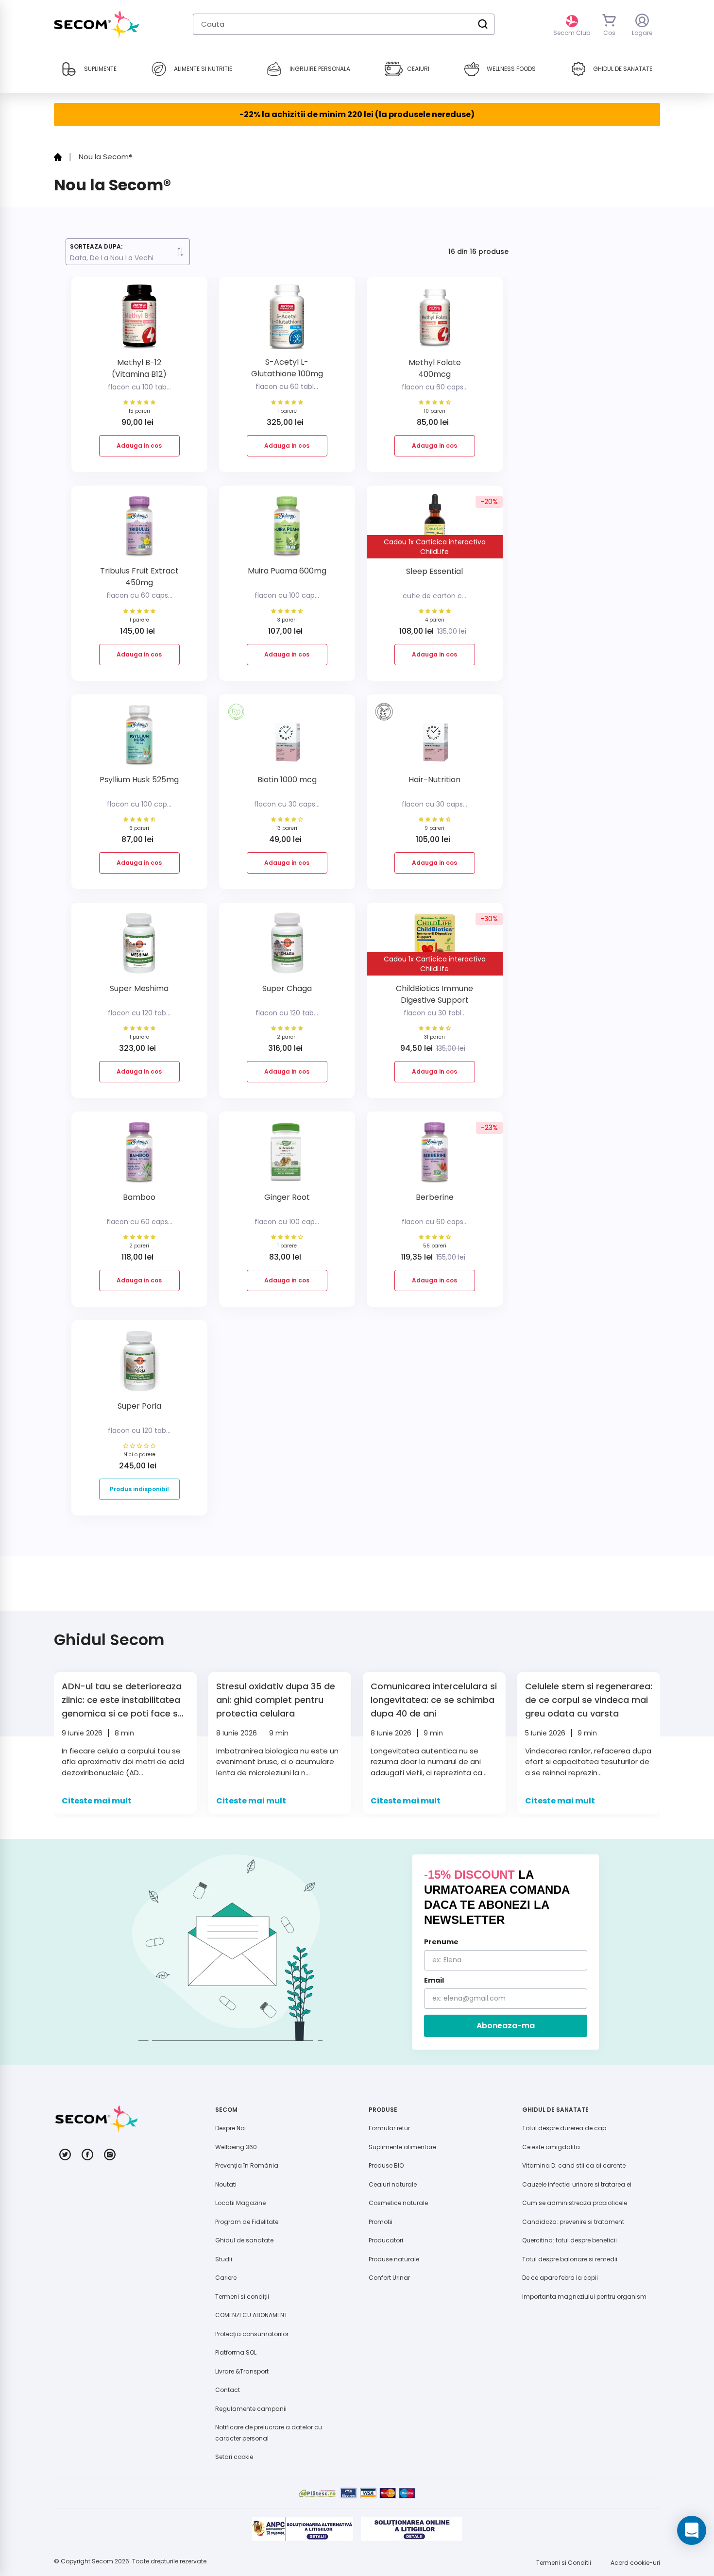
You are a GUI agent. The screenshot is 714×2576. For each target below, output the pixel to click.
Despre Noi (230, 2128)
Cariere (226, 2278)
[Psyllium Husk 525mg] (139, 738)
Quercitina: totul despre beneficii (569, 2240)
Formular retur (389, 2128)
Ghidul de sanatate (244, 2240)
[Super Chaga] (287, 947)
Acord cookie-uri (635, 2563)
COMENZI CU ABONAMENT (251, 2315)
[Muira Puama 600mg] (287, 530)
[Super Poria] (139, 1364)
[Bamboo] (139, 1155)
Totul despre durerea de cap (564, 2128)
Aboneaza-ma (506, 2026)
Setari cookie (234, 2457)
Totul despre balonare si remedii (570, 2259)
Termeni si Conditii (564, 2563)
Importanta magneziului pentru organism (584, 2297)
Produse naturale (394, 2259)
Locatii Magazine (240, 2203)
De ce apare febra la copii (560, 2278)
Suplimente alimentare (402, 2147)
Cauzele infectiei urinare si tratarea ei (577, 2184)
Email (434, 1980)
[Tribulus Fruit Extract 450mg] (139, 530)
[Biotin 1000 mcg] (287, 738)
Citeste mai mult (97, 1801)
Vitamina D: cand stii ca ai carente (574, 2165)
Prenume (441, 1942)
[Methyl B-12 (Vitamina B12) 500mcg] (139, 321)
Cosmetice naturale (398, 2203)
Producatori (386, 2240)
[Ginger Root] (287, 1155)
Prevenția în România (247, 2165)
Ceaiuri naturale (393, 2184)
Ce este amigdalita (551, 2147)
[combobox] (344, 24)
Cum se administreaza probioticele (575, 2203)
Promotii (381, 2222)
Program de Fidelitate (247, 2222)
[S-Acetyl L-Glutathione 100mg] (287, 321)
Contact (228, 2390)
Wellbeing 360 (236, 2147)
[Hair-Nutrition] (435, 738)
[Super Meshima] (139, 947)
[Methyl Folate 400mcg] (435, 321)
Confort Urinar (389, 2278)
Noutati (226, 2184)
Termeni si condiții (242, 2297)
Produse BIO (386, 2165)
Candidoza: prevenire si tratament (573, 2222)
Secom (102, 2561)
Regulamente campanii (251, 2409)
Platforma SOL (236, 2352)
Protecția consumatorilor (252, 2334)
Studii (224, 2259)
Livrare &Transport (242, 2371)
